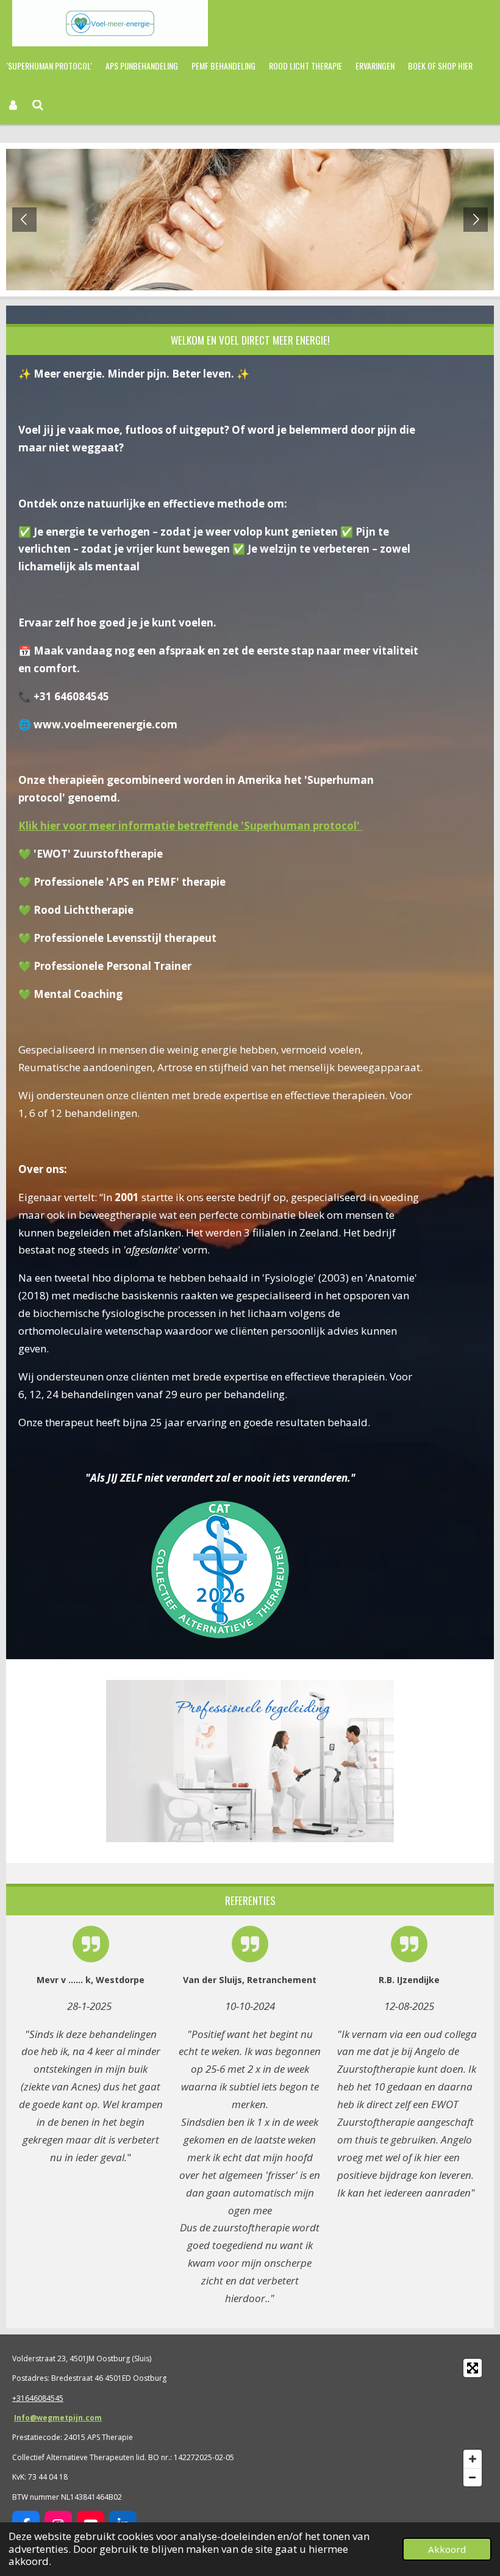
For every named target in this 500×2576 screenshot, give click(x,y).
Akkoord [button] (447, 2549)
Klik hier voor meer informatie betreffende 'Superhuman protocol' (190, 826)
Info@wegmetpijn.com (58, 2418)
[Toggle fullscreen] (473, 2368)
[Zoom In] (473, 2459)
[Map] (373, 2423)
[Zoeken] (38, 105)
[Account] (13, 105)
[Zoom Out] (473, 2477)
